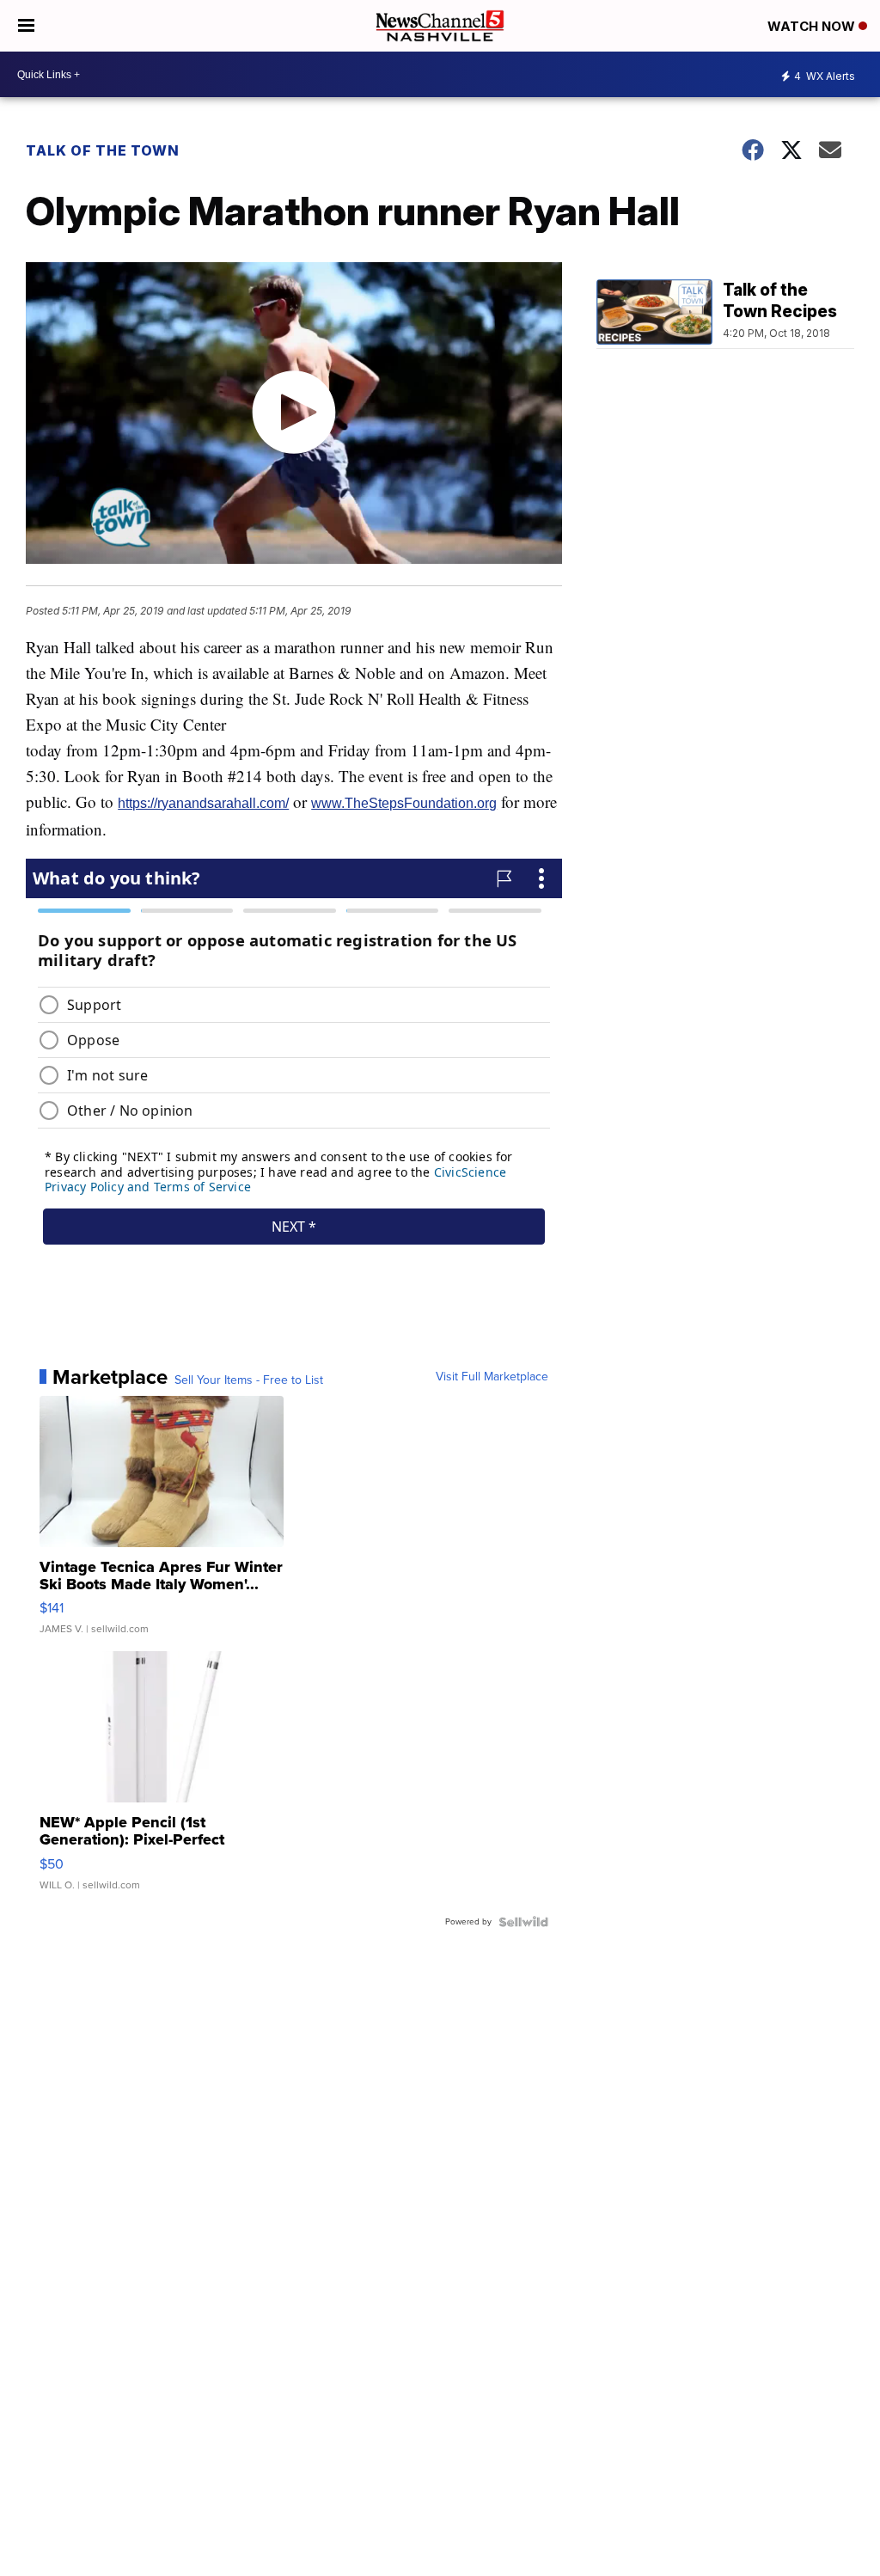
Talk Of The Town (103, 150)
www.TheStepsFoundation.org (404, 803)
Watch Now (813, 26)
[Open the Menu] (26, 26)
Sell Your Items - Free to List (249, 1380)
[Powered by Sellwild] (523, 1922)
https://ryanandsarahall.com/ (203, 803)
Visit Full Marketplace (492, 1377)
